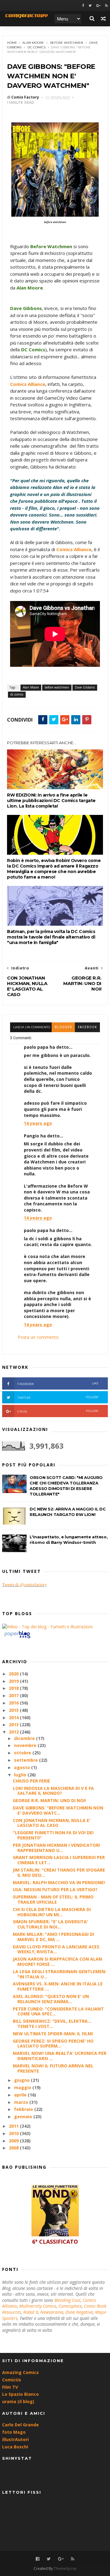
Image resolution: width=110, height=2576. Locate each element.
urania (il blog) (18, 2401)
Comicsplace (70, 2306)
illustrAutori (15, 2439)
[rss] (106, 6)
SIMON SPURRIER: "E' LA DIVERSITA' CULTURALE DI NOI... (50, 1924)
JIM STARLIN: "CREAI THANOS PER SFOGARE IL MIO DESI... (59, 1872)
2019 (14, 1681)
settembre (27, 1760)
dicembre (25, 1738)
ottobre (23, 1753)
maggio (23, 2087)
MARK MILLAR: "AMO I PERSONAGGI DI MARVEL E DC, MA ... (53, 1937)
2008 (14, 2148)
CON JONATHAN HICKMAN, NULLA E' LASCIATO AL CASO (52, 1823)
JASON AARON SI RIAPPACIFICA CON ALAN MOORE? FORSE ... (57, 1962)
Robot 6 (31, 2312)
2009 (14, 2141)
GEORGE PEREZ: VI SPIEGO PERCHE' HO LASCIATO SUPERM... (53, 2044)
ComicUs (12, 2380)
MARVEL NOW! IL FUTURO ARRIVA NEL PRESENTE (53, 2068)
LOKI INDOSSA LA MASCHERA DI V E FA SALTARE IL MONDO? (53, 1791)
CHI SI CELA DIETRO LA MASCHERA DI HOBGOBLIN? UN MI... (52, 1912)
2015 (14, 1710)
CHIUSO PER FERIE (31, 1781)
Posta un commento (38, 1337)
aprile (21, 2095)
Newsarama (52, 2312)
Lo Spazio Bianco (20, 2394)
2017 (14, 1695)
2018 (14, 1688)
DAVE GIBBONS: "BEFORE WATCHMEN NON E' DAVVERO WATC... (58, 1810)
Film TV (10, 2387)
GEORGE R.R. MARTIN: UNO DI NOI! (49, 1800)
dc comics (37, 47)
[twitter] (90, 6)
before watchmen (67, 43)
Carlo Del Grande (20, 2425)
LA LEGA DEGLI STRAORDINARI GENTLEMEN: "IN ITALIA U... (60, 1974)
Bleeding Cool (67, 2300)
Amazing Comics (20, 2372)
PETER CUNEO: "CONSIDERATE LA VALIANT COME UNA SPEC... (58, 2011)
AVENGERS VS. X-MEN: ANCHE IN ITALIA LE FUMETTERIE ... (58, 1986)
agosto (23, 1767)
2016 (14, 1703)
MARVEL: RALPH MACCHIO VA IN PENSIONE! (59, 1882)
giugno (22, 2080)
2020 (14, 1674)
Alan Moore (33, 43)
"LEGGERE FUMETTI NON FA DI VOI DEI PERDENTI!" (53, 1835)
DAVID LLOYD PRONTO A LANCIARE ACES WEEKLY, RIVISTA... (56, 1949)
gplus (58, 1411)
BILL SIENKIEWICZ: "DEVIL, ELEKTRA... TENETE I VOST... (52, 2024)
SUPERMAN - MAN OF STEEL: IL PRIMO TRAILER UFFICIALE (53, 1899)
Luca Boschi (15, 2447)
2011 (14, 2126)
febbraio (24, 2109)
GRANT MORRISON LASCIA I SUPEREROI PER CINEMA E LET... (59, 1860)
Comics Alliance (28, 384)
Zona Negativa (79, 2312)
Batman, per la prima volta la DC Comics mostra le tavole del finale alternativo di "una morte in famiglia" (51, 937)
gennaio (24, 2117)
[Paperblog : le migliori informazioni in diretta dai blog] (17, 1638)
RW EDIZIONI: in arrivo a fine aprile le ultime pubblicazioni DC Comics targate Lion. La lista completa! (51, 801)
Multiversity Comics (38, 2306)
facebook (87, 1027)
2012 (14, 1732)
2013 (14, 1725)
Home (12, 43)
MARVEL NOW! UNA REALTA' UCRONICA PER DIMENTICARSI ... (60, 2056)
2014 (14, 1717)
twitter (58, 1397)
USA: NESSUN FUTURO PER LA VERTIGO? (55, 1889)
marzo (22, 2102)
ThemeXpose (65, 2569)
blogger (63, 1027)
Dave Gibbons (85, 687)
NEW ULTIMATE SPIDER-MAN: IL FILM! (53, 2034)
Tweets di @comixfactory (24, 1585)
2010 (14, 2133)
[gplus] (98, 6)
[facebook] (83, 6)
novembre (26, 1745)
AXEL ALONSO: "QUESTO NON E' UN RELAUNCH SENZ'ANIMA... (51, 1999)
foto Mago (14, 2432)
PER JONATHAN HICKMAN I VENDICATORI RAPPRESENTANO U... (56, 1848)
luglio (21, 1775)
